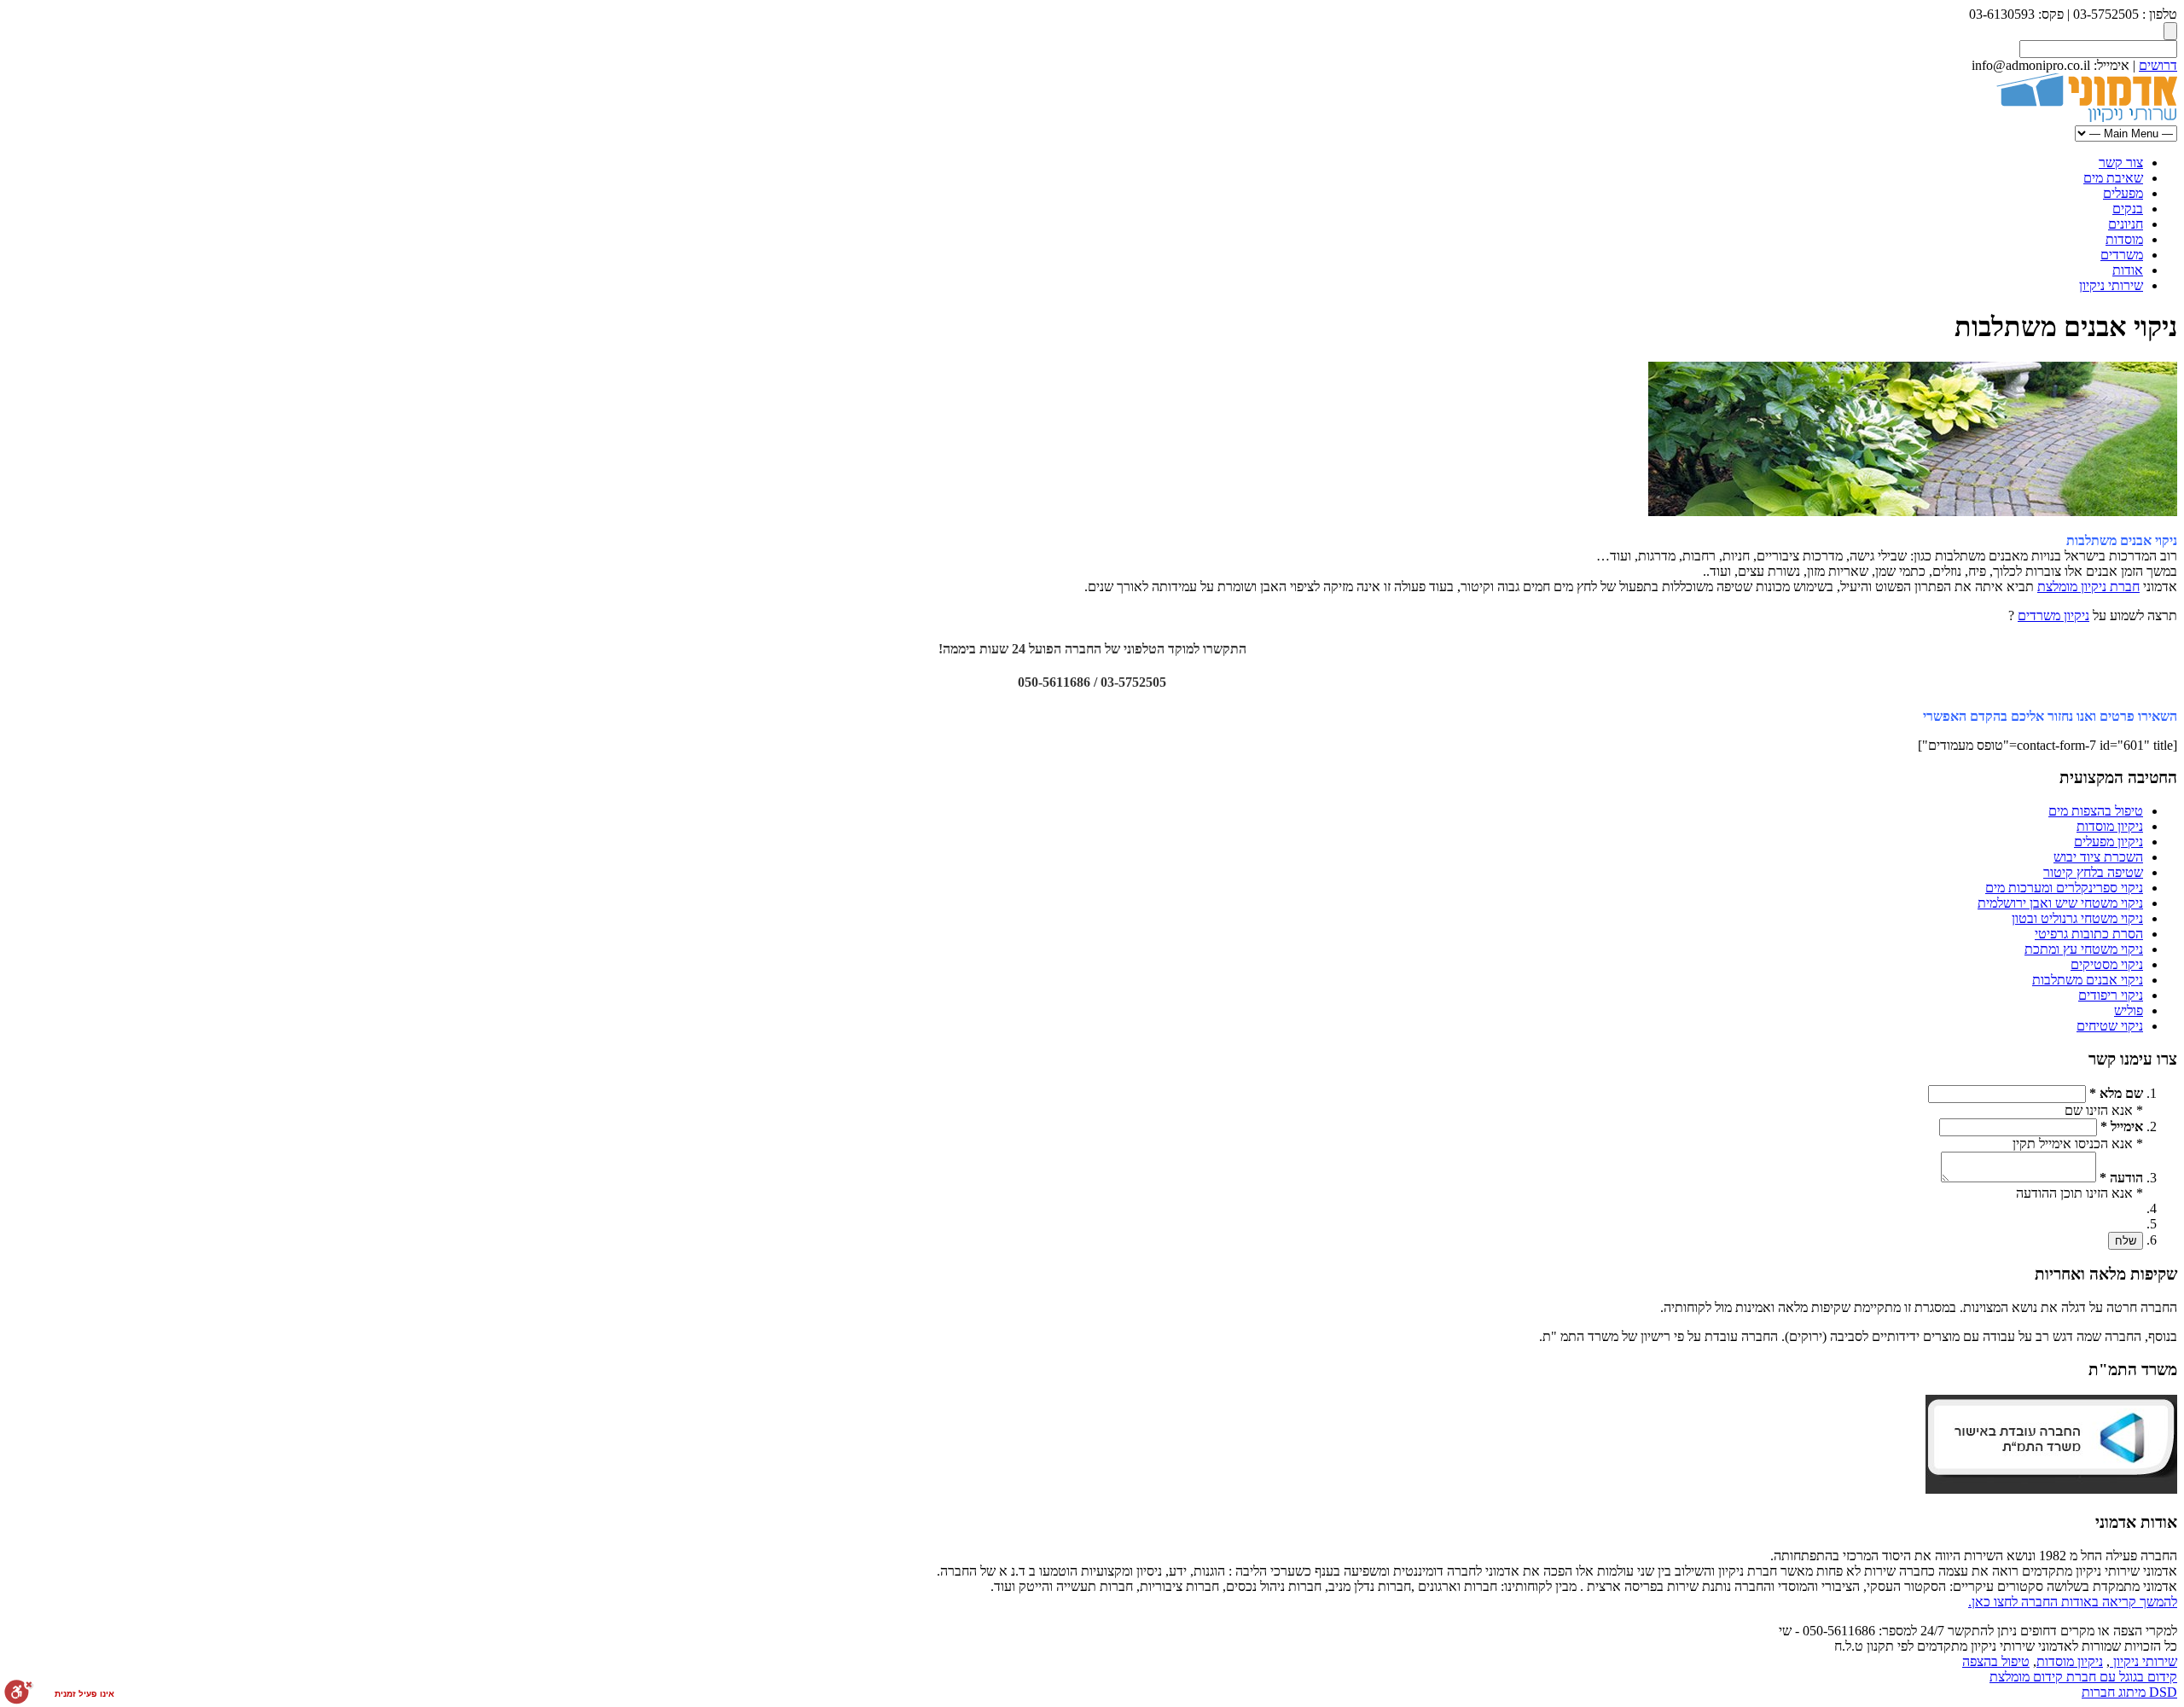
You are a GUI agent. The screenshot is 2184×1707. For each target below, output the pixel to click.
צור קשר (2121, 163)
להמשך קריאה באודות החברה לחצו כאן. (2073, 1602)
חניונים (2126, 224)
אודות (2128, 270)
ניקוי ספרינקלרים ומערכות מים (2064, 888)
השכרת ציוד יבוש (2098, 857)
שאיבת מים (2113, 178)
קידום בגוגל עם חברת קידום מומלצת (2083, 1677)
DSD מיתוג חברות (2129, 1692)
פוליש (2129, 1010)
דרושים (2158, 65)
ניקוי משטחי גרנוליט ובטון (2077, 918)
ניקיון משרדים (2053, 615)
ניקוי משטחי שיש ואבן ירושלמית (2060, 903)
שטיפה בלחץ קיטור (2093, 872)
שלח (2126, 1241)
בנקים (2128, 209)
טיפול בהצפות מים (2096, 811)
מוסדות (2124, 239)
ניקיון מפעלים (2108, 842)
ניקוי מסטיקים (2107, 964)
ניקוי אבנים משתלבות (2088, 980)
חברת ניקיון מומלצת (2088, 586)
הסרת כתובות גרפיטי (2089, 934)
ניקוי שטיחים (2110, 1026)
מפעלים (2123, 193)
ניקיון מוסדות (2110, 826)
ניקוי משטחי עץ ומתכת (2084, 949)
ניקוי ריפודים (2111, 995)
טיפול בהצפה (1996, 1661)
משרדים (2122, 255)
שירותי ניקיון (2111, 285)
